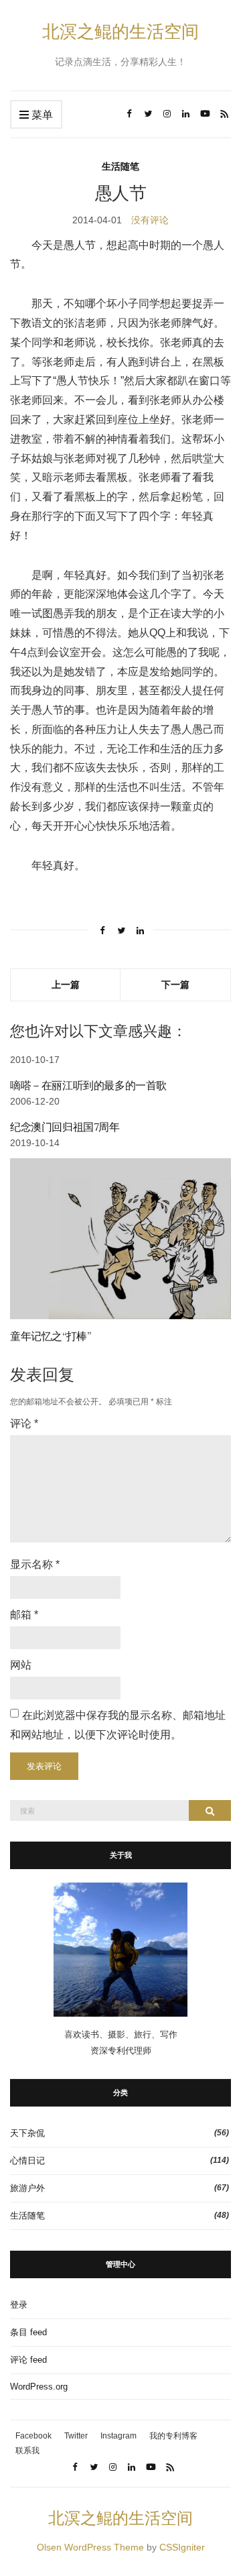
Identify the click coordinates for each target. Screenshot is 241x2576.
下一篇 (175, 984)
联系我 (27, 2451)
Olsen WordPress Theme (90, 2547)
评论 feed (28, 2360)
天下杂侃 (27, 2133)
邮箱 (24, 1615)
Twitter (76, 2436)
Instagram (118, 2436)
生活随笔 (120, 166)
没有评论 (150, 220)
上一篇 (66, 984)
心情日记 (27, 2161)
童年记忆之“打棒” (50, 1336)
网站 (21, 1665)
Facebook (33, 2436)
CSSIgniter (182, 2547)
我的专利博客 (173, 2436)
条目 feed (28, 2332)
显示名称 (35, 1564)
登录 (19, 2305)
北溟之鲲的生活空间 (120, 31)
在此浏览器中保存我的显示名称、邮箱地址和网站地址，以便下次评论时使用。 (118, 1725)
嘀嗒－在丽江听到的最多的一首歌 (88, 1085)
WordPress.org (39, 2387)
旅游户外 (27, 2188)
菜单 (41, 115)
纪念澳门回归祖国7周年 (65, 1127)
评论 (24, 1423)
